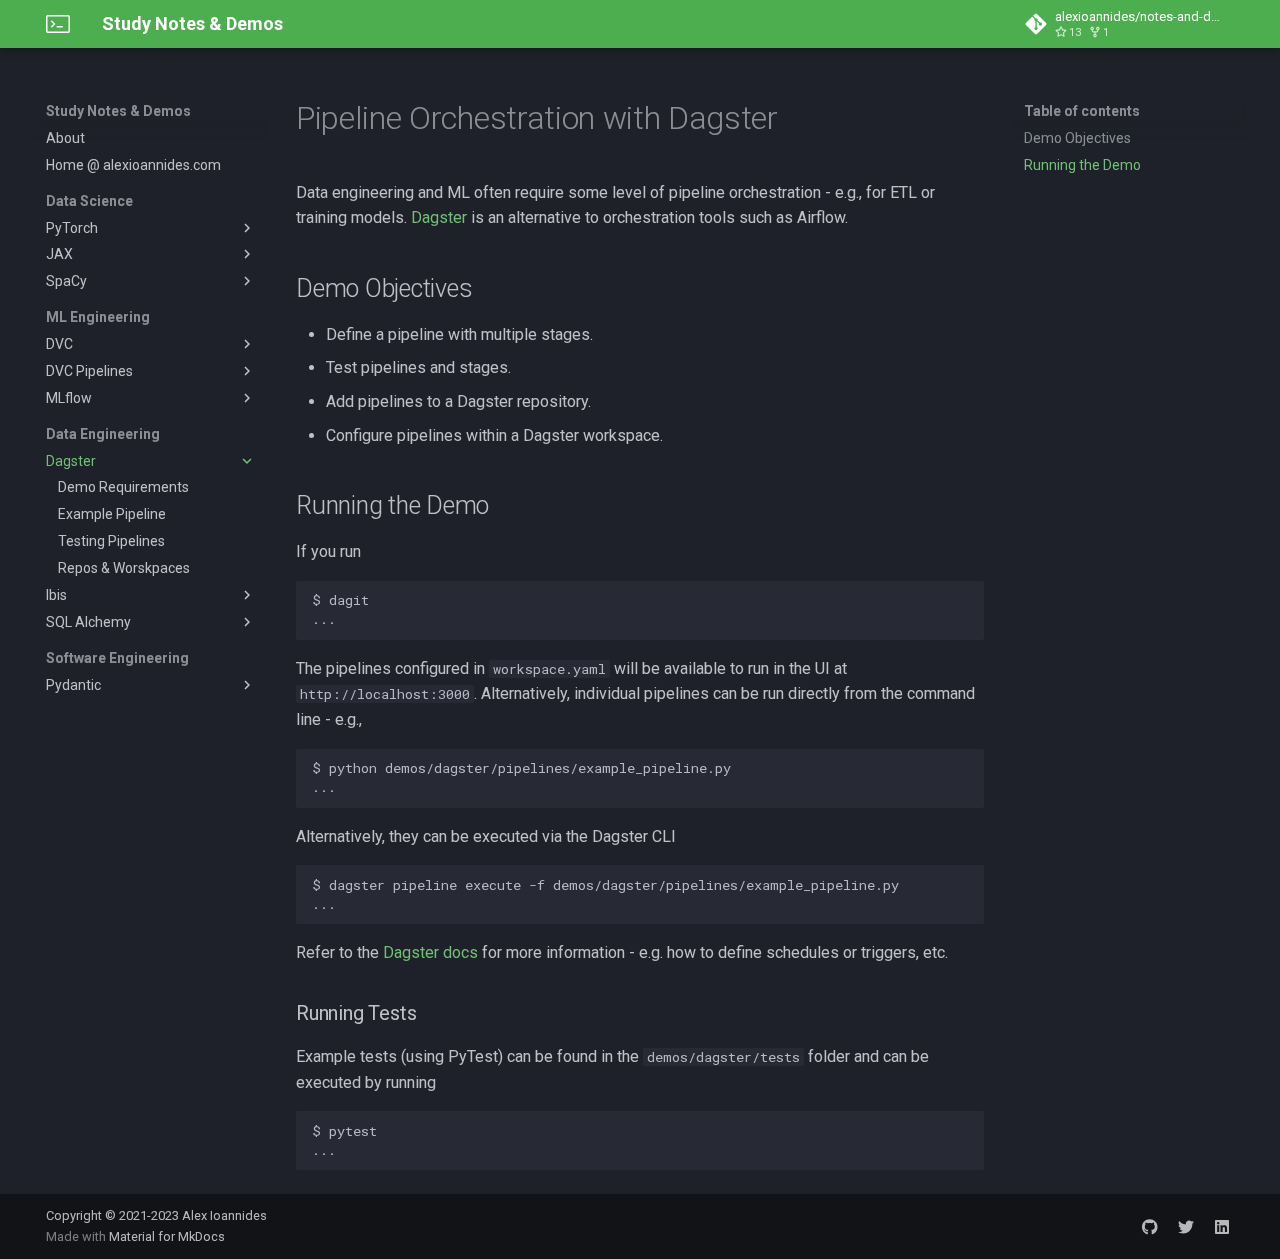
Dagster (439, 217)
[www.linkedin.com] (1222, 1226)
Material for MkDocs (167, 1236)
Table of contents (1082, 111)
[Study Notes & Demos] (58, 24)
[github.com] (1150, 1226)
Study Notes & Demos (118, 111)
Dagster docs (430, 952)
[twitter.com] (1186, 1226)
